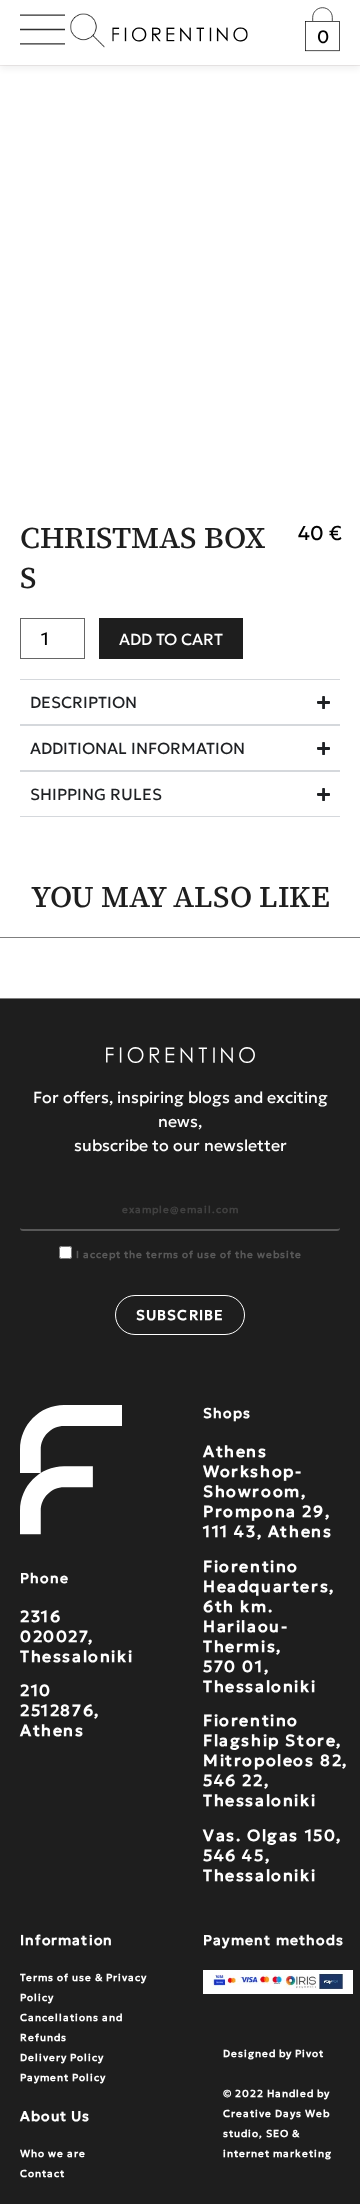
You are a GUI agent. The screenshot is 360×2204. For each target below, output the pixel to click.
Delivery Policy (62, 2057)
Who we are (53, 2153)
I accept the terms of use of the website (189, 1254)
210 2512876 (57, 1700)
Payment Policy (63, 2077)
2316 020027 (54, 1626)
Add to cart (171, 639)
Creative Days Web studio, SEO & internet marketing (277, 2133)
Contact (42, 2173)
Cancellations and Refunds (71, 2027)
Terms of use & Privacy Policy (83, 1987)
